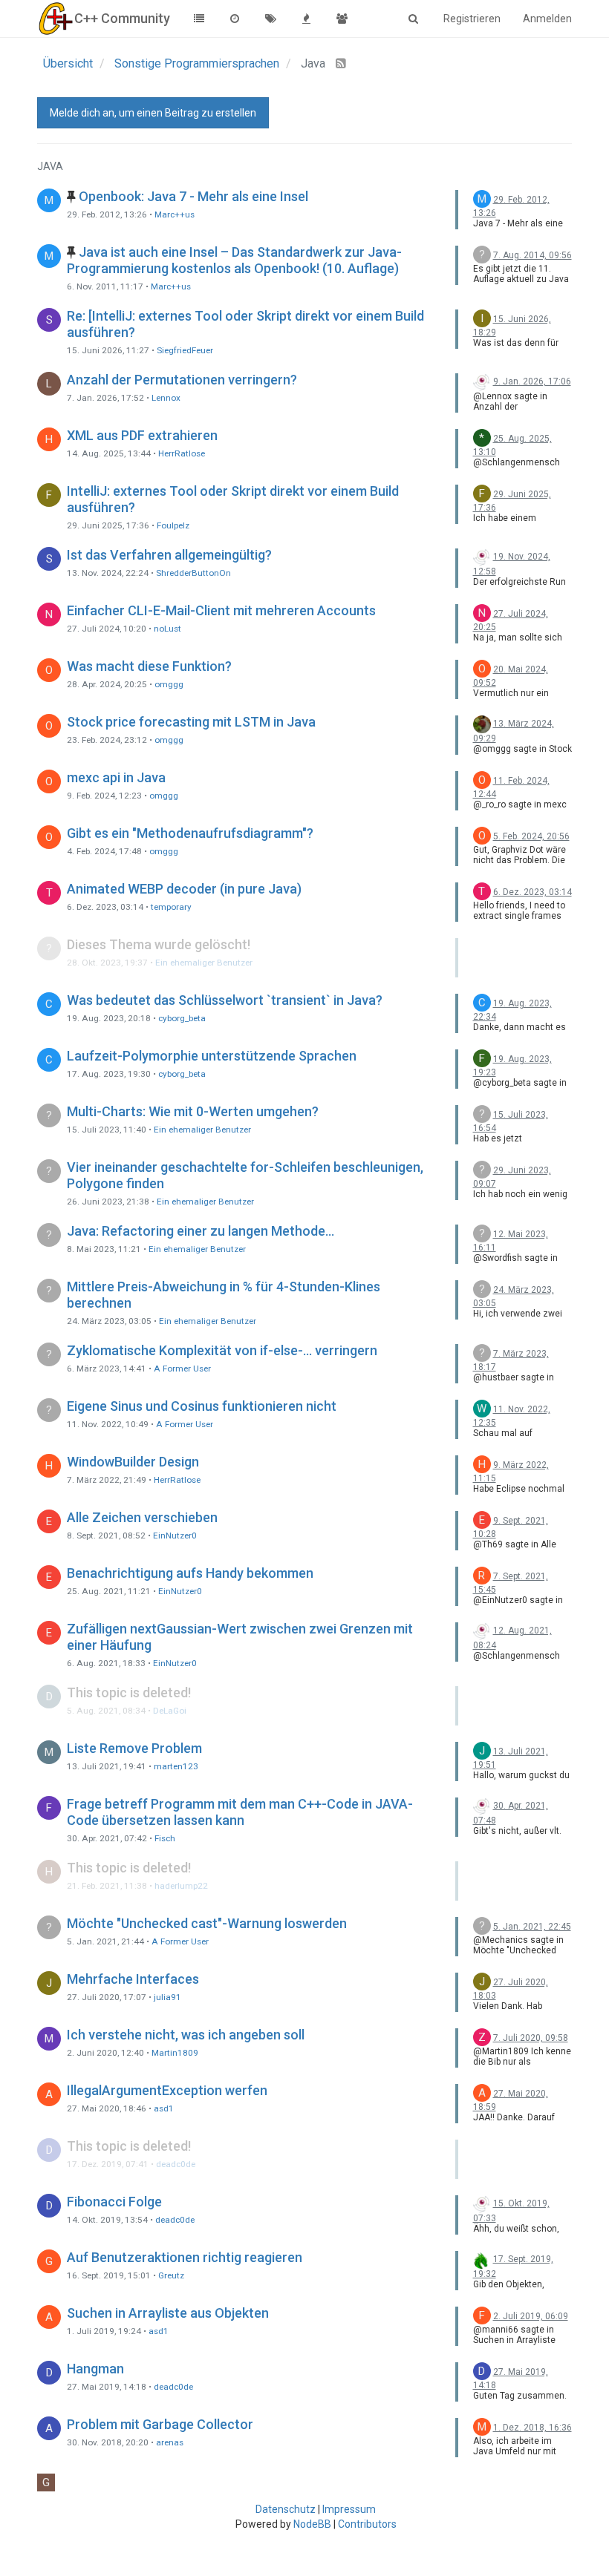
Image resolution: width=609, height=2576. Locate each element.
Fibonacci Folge (114, 2202)
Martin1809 (175, 2053)
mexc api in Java (116, 777)
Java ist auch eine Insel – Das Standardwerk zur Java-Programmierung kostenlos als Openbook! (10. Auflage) (234, 260)
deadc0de (176, 2164)
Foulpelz (173, 525)
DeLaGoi (170, 1711)
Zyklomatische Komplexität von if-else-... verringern (222, 1350)
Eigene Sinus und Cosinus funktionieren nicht (202, 1406)
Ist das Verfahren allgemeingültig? (169, 555)
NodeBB (312, 2524)
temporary (171, 907)
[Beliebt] (306, 19)
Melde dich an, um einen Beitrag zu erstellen (153, 113)
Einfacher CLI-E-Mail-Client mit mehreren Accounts (221, 610)
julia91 (167, 1997)
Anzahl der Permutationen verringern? (182, 380)
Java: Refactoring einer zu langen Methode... (201, 1231)
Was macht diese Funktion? (149, 666)
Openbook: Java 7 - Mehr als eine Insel (193, 196)
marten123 (176, 1766)
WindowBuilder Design (133, 1462)
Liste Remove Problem (134, 1748)
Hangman (95, 2369)
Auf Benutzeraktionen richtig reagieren (185, 2257)
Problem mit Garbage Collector (160, 2424)
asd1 (164, 2108)
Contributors (367, 2524)
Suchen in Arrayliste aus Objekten (168, 2313)
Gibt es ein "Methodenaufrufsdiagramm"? (190, 833)
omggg (169, 684)
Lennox (166, 398)
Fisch (165, 1838)
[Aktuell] (235, 19)
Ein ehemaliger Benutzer (204, 963)
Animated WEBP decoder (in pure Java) (184, 889)
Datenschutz (286, 2509)
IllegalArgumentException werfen (167, 2090)
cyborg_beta (182, 1018)
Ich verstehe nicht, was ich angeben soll (186, 2035)
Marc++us (175, 214)
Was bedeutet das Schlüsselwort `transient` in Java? (225, 1000)
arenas (170, 2442)
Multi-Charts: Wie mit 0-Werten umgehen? (193, 1111)
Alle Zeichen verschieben (142, 1517)
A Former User (182, 1369)
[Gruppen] (342, 19)
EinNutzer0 (175, 1536)
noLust (167, 629)
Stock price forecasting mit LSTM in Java (191, 722)
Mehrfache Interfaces (133, 1979)
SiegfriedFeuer (185, 350)
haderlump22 (181, 1886)
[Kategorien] (199, 19)
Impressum (349, 2509)
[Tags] (270, 19)
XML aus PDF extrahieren (142, 435)
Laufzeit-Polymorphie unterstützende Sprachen (212, 1056)
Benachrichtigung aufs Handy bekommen (190, 1573)
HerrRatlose (182, 453)
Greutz (171, 2275)
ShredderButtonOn (193, 573)
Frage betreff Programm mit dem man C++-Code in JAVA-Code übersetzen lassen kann (240, 1812)
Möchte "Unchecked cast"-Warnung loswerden (207, 1923)
